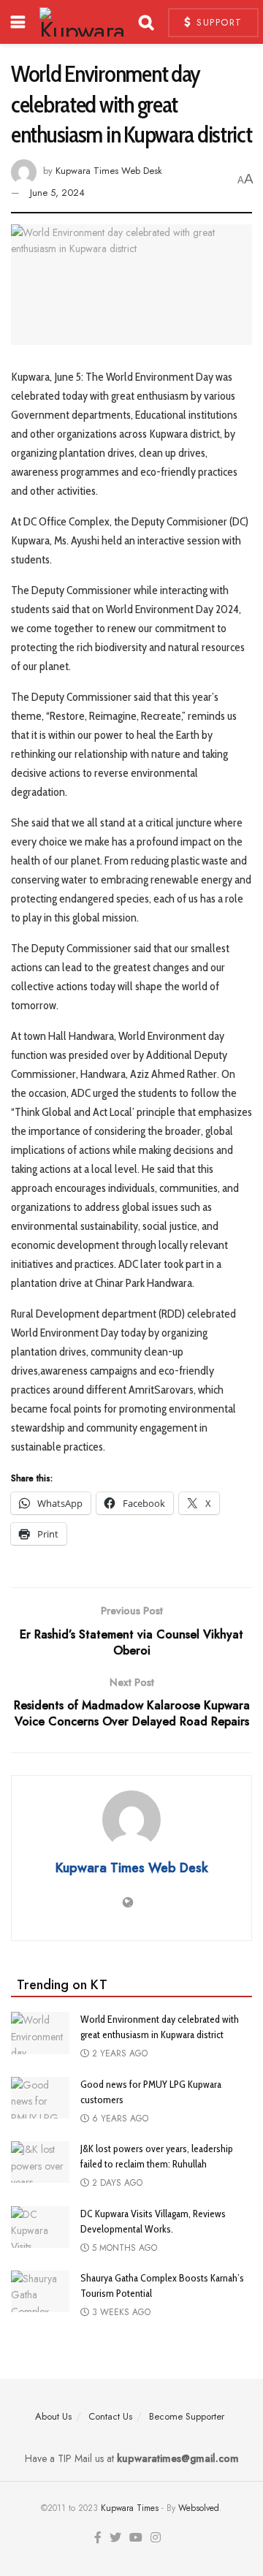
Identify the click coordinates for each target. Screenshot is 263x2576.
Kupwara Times (130, 2508)
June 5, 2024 (57, 193)
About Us (53, 2416)
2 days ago (116, 2183)
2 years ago (118, 2053)
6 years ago (119, 2119)
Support (218, 22)
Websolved (199, 2508)
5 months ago (123, 2248)
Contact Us (110, 2416)
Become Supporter (187, 2416)
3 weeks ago (120, 2312)
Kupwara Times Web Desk (109, 171)
